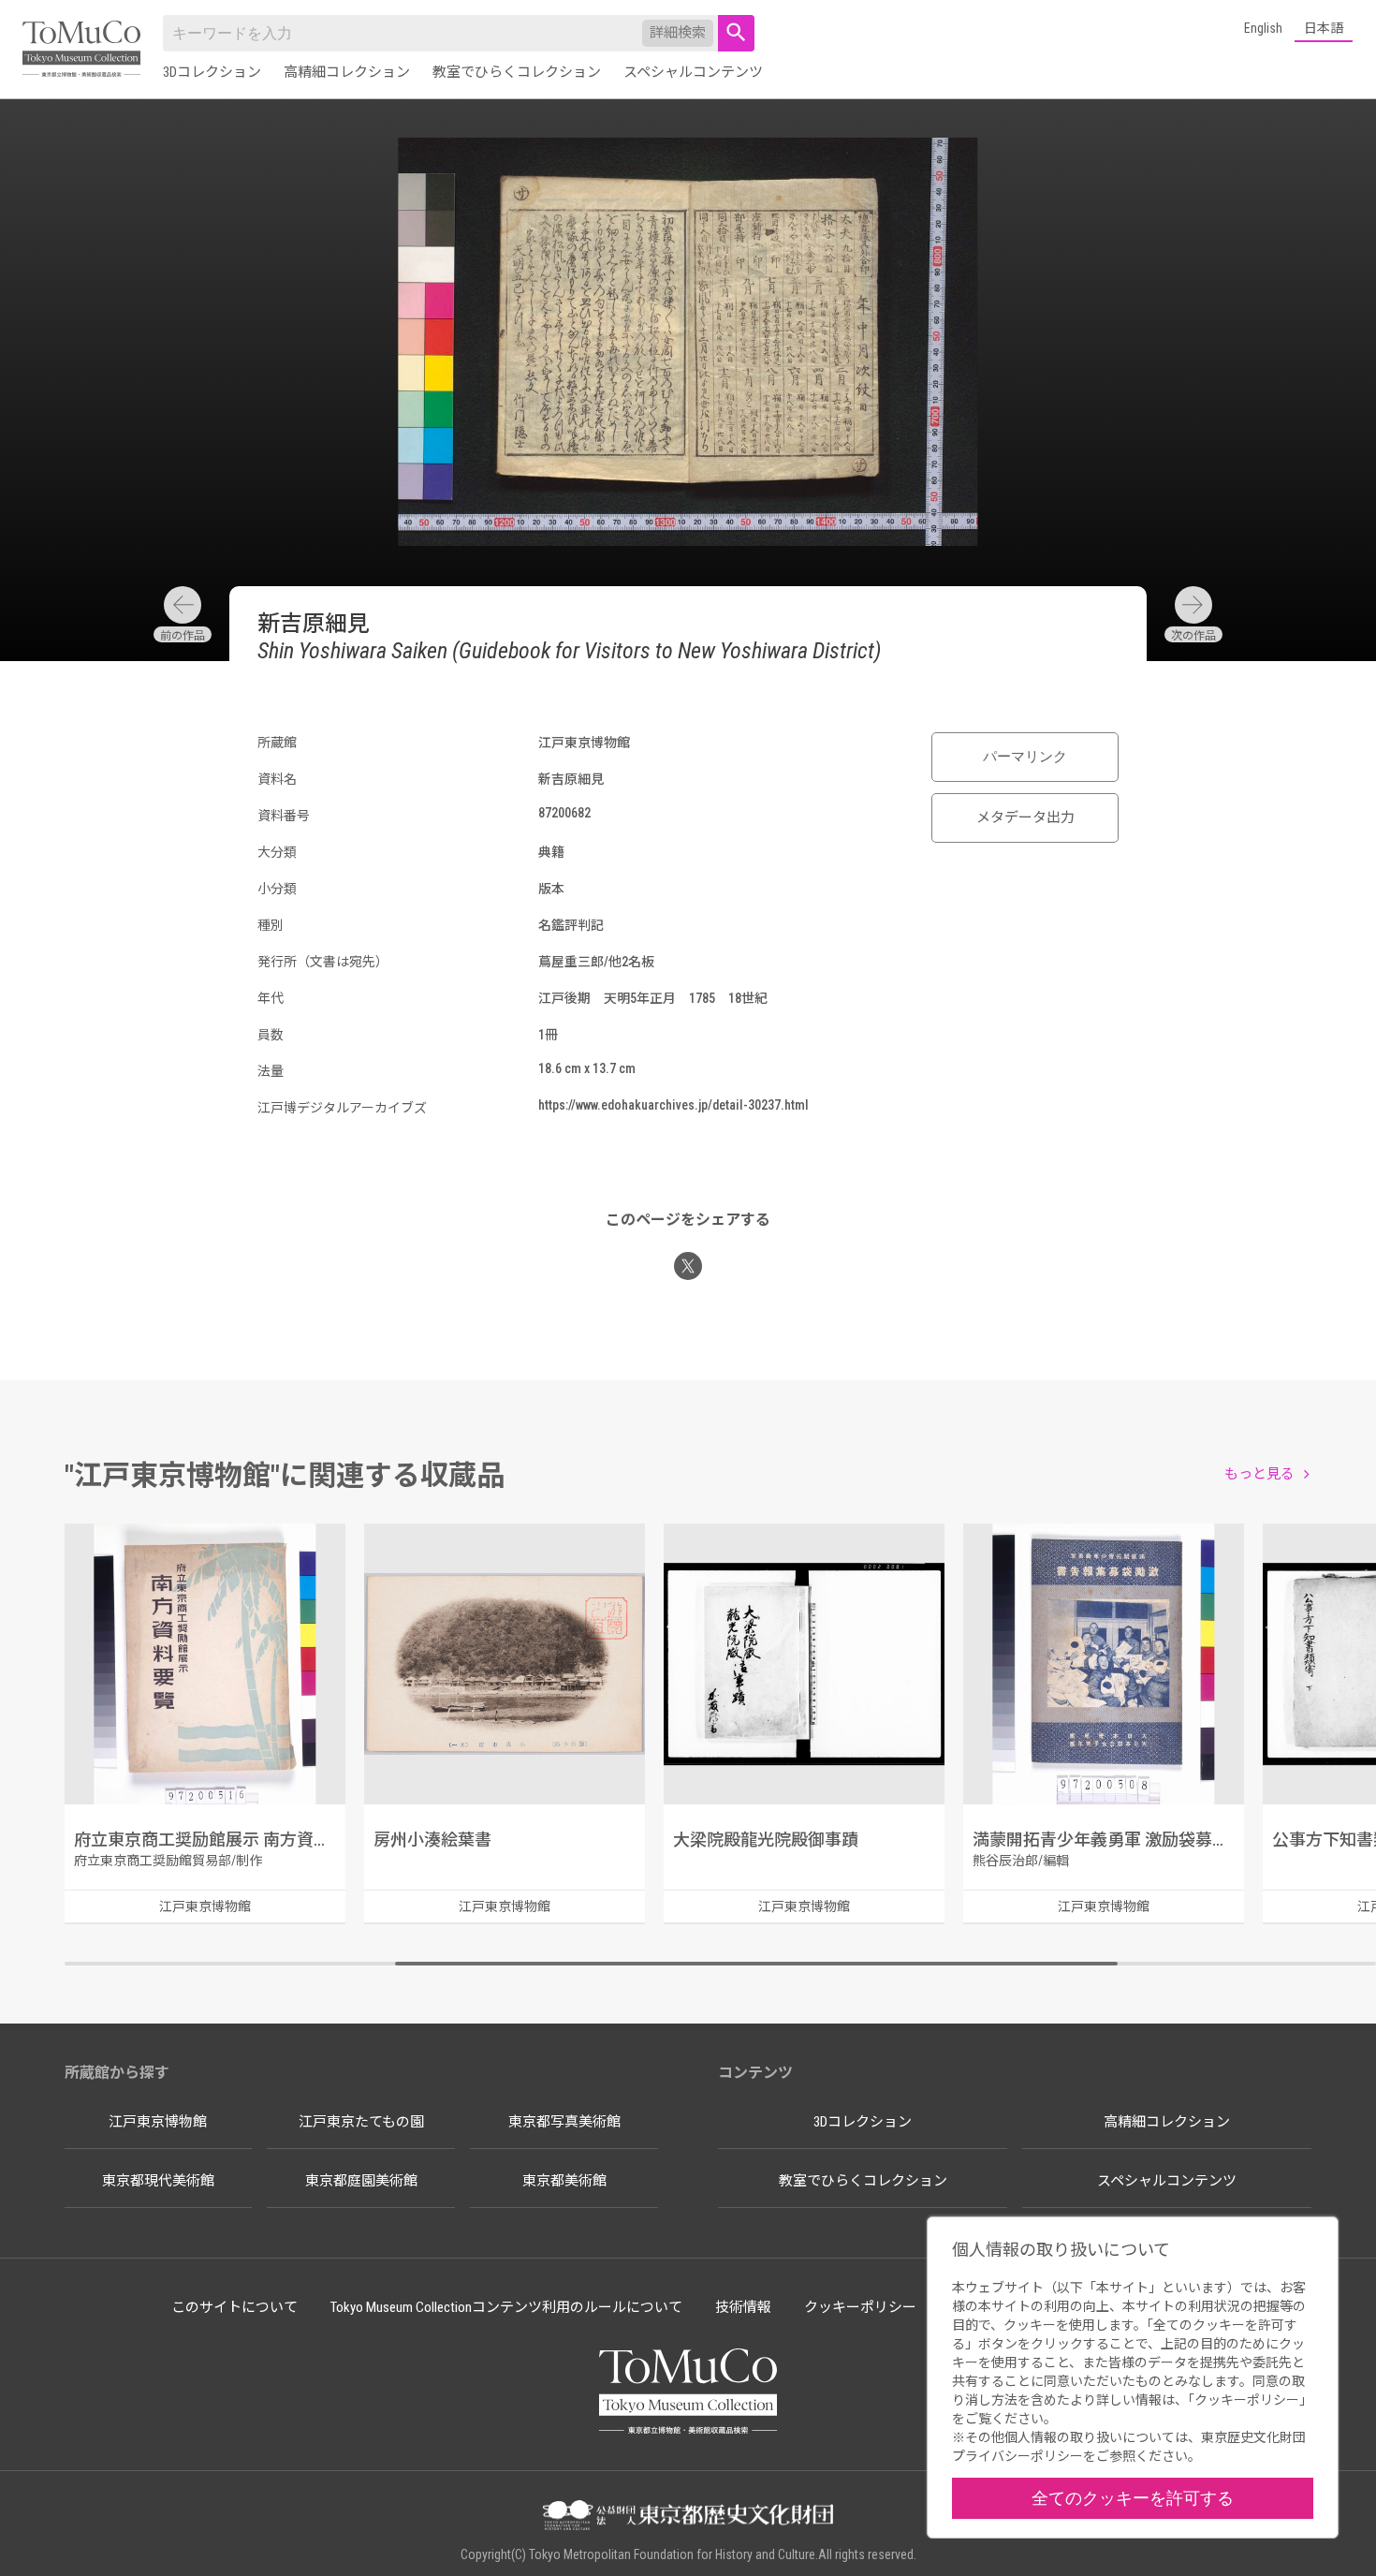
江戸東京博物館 (158, 2122)
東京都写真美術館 (564, 2122)
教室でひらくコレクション (517, 72)
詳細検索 (678, 33)
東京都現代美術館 (158, 2181)
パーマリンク (1025, 757)
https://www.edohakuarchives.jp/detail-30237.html (673, 1105)
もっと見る (1259, 1474)
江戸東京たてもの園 (361, 2122)
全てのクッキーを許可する (1133, 2498)
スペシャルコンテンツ (693, 72)
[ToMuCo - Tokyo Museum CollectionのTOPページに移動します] (81, 50)
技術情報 (743, 2307)
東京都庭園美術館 (361, 2181)
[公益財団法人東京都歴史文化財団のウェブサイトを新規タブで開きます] (688, 2517)
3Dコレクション (212, 72)
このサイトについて (234, 2307)
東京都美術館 (564, 2181)
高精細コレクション (347, 72)
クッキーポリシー (860, 2307)
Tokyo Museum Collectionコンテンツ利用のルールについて (506, 2307)
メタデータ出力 (1025, 817)
